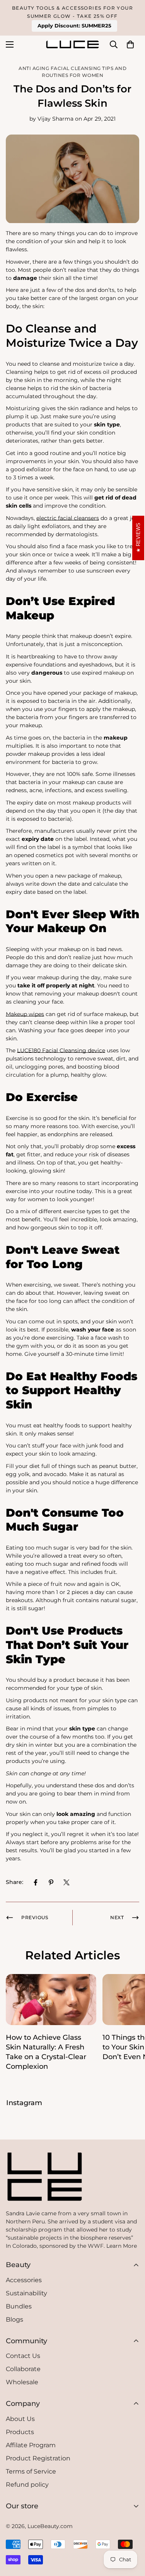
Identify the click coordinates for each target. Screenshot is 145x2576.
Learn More (122, 2246)
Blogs (14, 2319)
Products (20, 2432)
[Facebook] (36, 1882)
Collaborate (23, 2369)
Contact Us (23, 2356)
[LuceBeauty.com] (72, 44)
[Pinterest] (51, 1882)
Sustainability (26, 2293)
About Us (20, 2419)
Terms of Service (31, 2471)
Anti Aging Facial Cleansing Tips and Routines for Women (72, 72)
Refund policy (27, 2485)
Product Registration (38, 2458)
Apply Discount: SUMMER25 (74, 26)
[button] (130, 44)
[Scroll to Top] (71, 2557)
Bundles (19, 2306)
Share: (14, 1882)
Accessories (24, 2280)
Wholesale (22, 2382)
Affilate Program (31, 2445)
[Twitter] (67, 1882)
